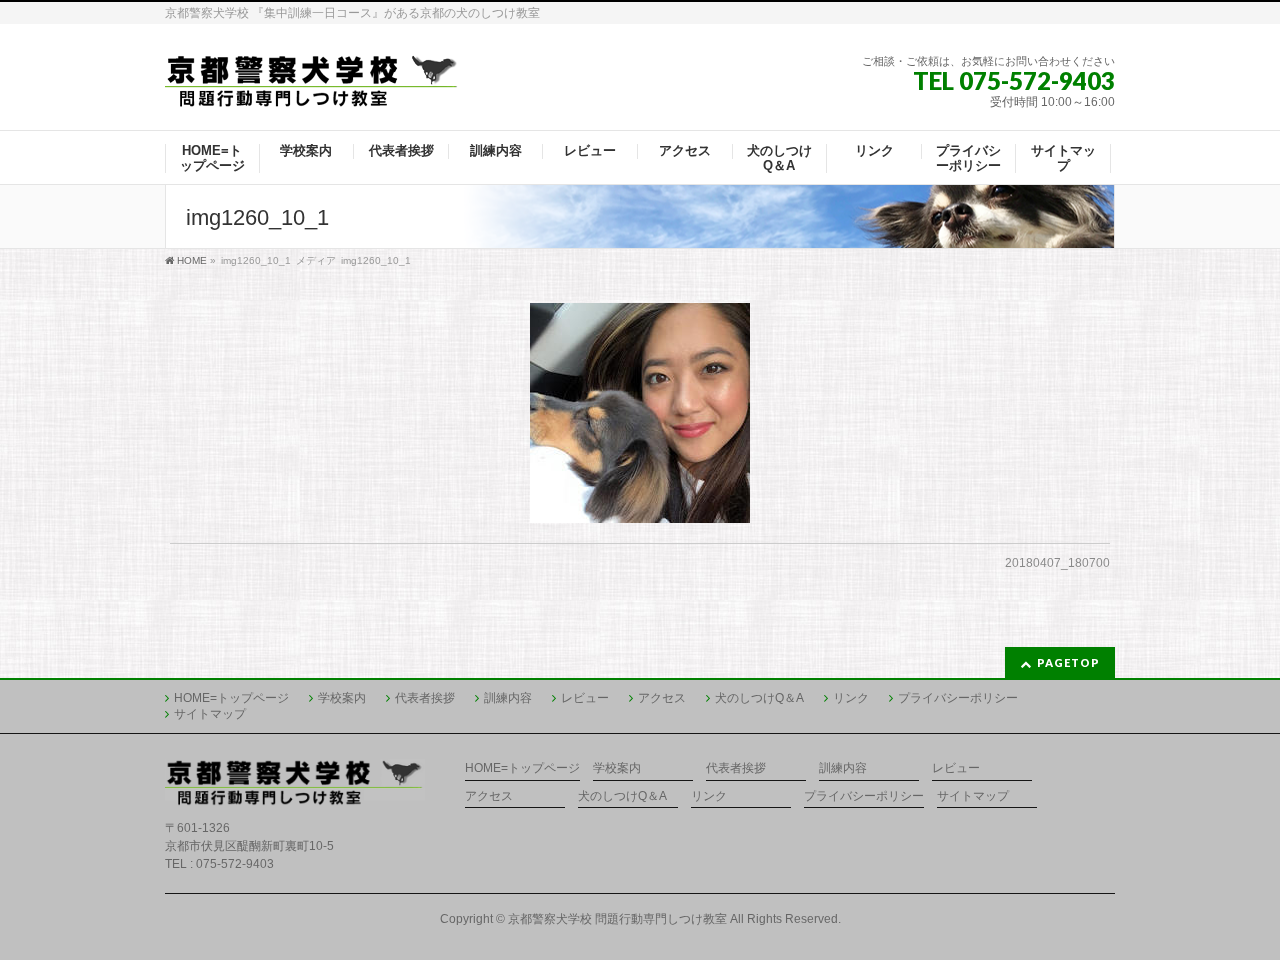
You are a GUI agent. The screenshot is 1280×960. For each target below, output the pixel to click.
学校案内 (342, 698)
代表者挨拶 (425, 698)
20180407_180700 (1057, 563)
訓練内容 (508, 698)
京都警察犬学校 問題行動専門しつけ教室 (617, 919)
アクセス (662, 698)
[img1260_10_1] (640, 413)
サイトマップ (210, 714)
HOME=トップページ (231, 698)
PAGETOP (1068, 662)
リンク (851, 698)
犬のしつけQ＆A (759, 698)
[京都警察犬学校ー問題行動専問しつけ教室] (312, 85)
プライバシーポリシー (958, 698)
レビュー (585, 698)
